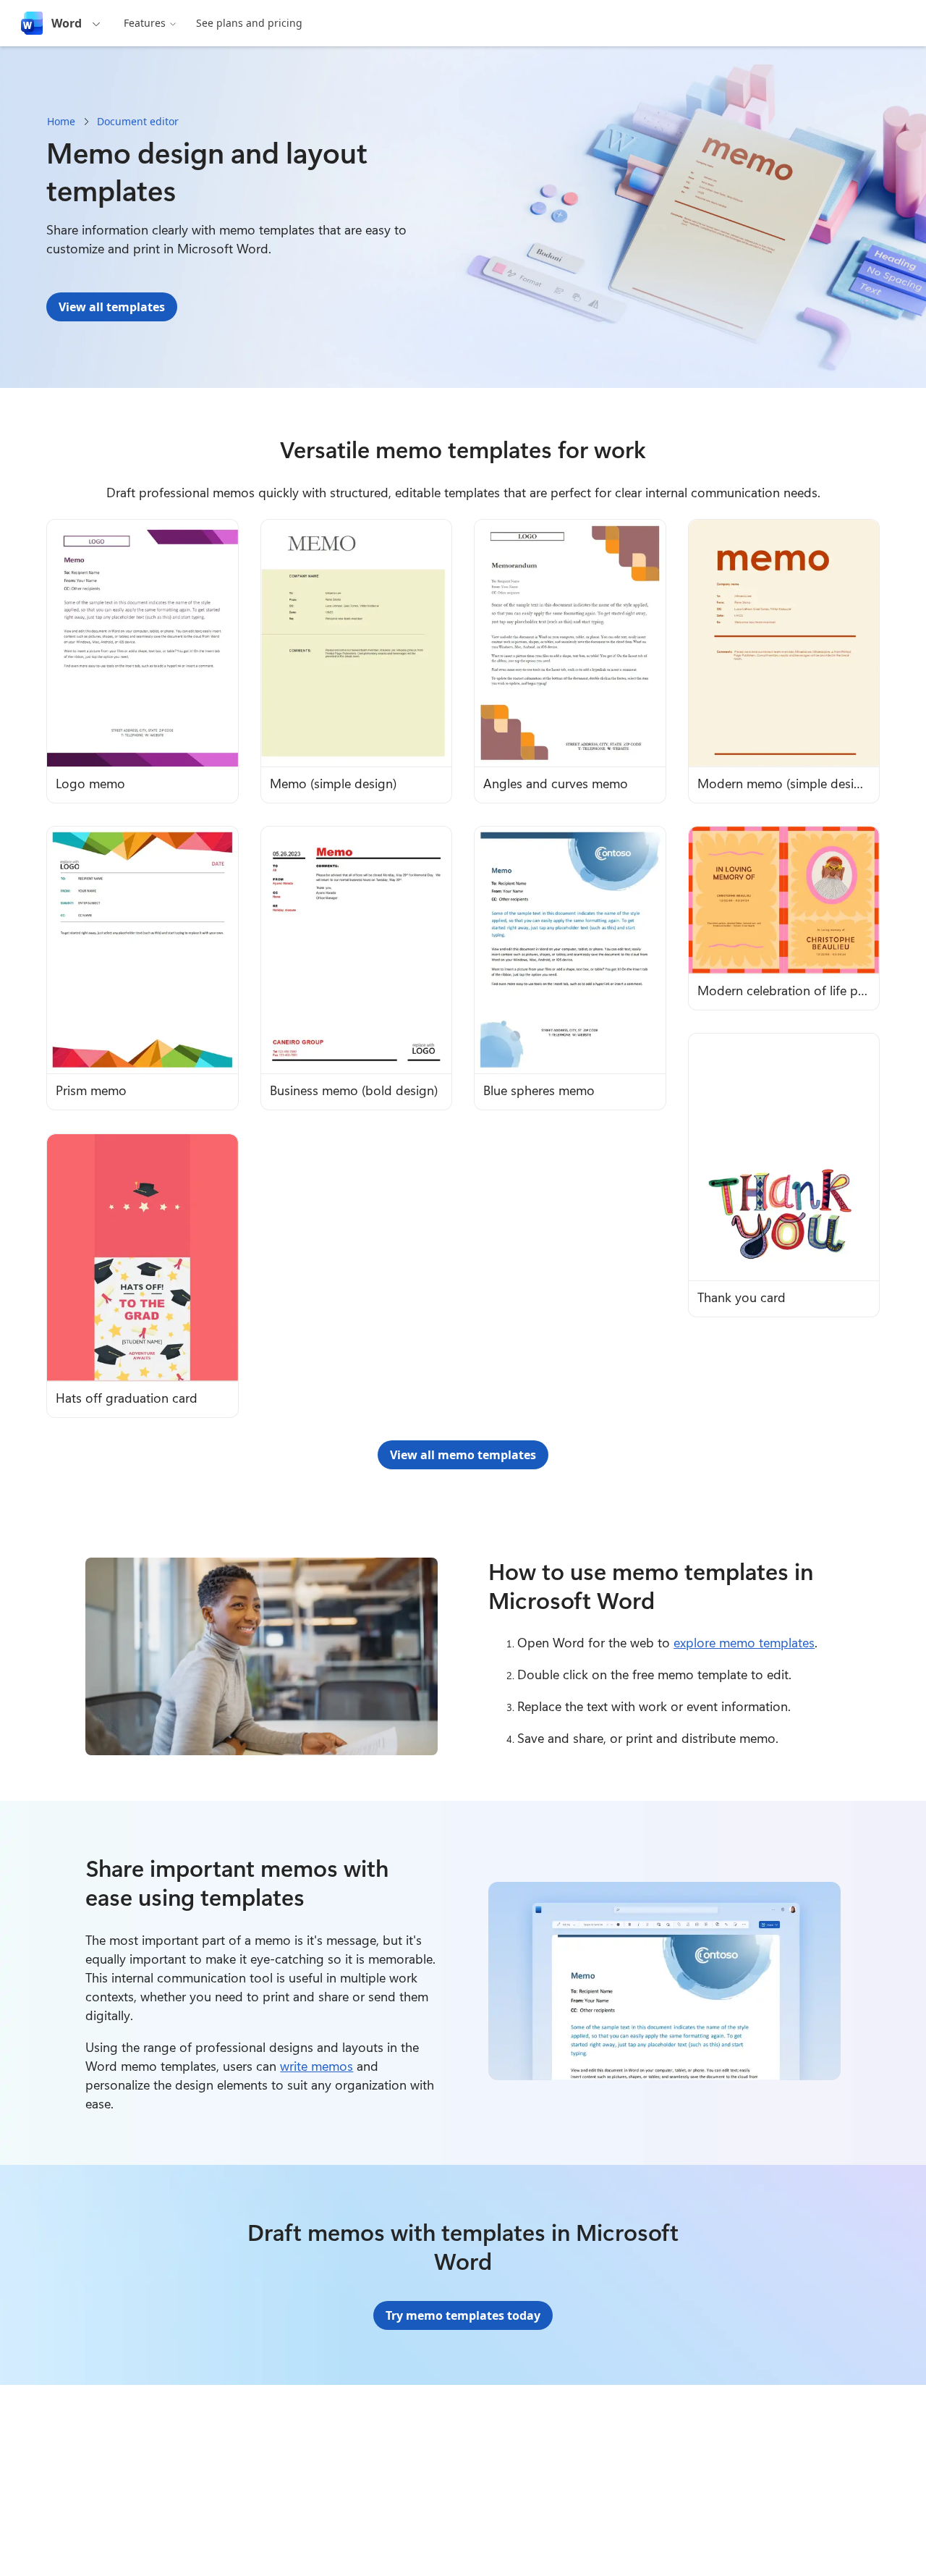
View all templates (112, 307)
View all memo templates (463, 1455)
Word (67, 23)
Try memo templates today (463, 2315)
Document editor (138, 121)
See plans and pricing (249, 23)
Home (61, 121)
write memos (317, 2066)
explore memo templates (744, 1642)
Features (145, 23)
